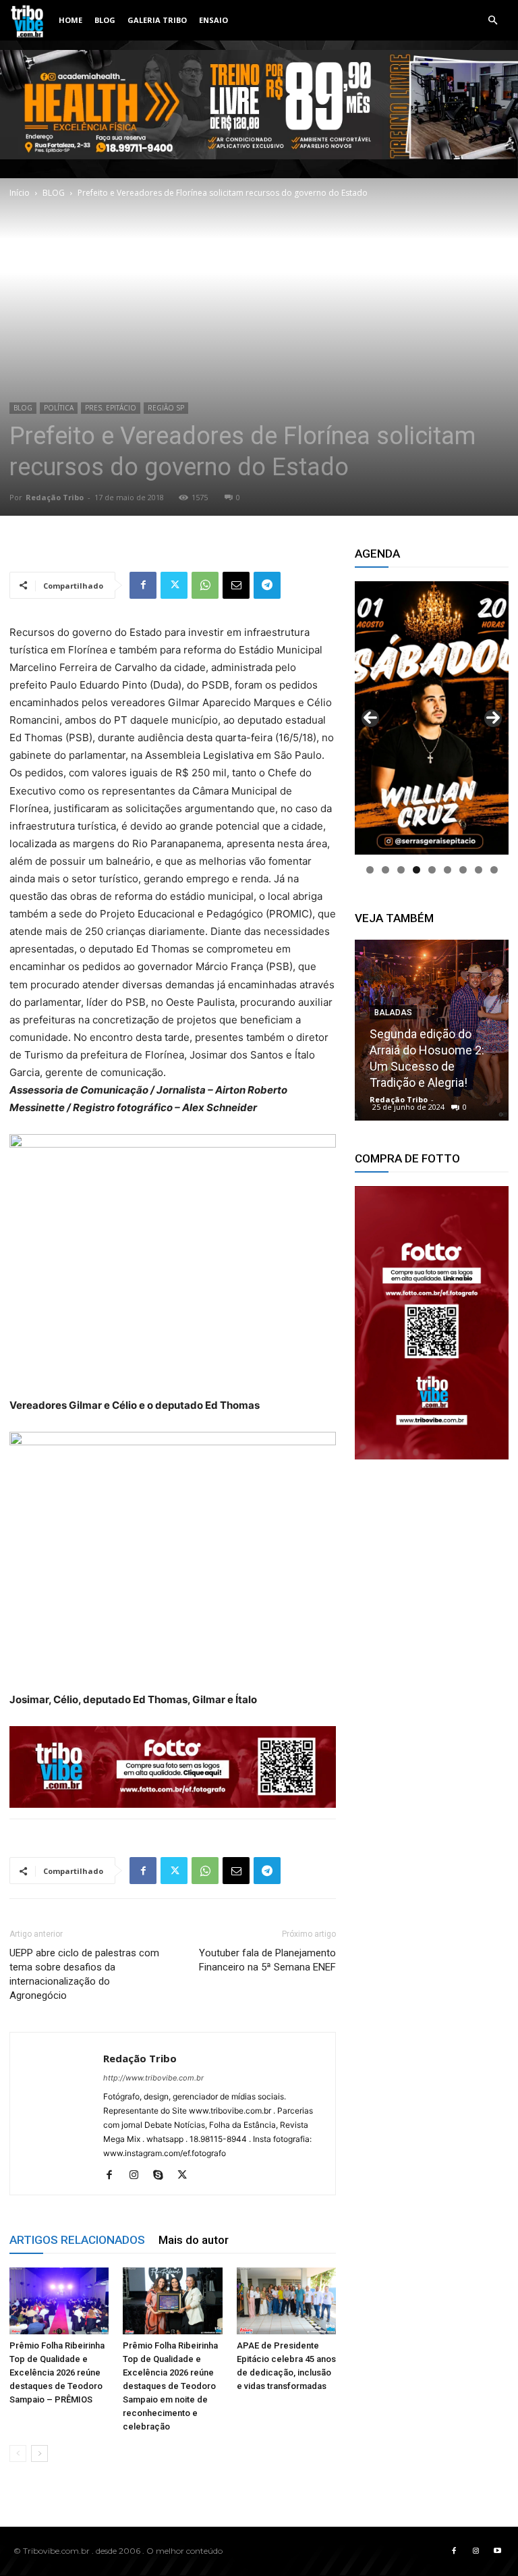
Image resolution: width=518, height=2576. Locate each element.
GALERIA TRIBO (157, 20)
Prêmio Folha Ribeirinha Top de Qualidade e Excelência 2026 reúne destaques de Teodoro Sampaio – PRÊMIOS (57, 2372)
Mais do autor (194, 2240)
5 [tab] (432, 870)
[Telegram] (267, 585)
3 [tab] (401, 870)
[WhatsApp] (205, 585)
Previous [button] (370, 718)
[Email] (236, 585)
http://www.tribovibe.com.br (153, 2078)
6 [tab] (448, 870)
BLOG (105, 20)
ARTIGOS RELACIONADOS (77, 2240)
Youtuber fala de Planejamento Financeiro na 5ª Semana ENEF (267, 1960)
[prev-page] (18, 2453)
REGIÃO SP (166, 408)
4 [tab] (416, 870)
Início (20, 193)
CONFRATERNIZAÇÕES (419, 1013)
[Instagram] (139, 2176)
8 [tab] (479, 870)
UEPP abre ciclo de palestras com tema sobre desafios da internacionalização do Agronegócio (84, 1974)
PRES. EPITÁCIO (111, 408)
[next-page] (39, 2453)
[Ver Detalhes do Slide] (432, 1323)
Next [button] (493, 718)
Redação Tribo (55, 497)
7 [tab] (463, 870)
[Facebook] (143, 585)
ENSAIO (213, 20)
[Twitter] (174, 585)
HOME (70, 20)
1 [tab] (370, 870)
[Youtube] (497, 2551)
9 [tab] (494, 870)
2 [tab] (385, 870)
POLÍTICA (59, 408)
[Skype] (163, 2176)
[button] (492, 21)
